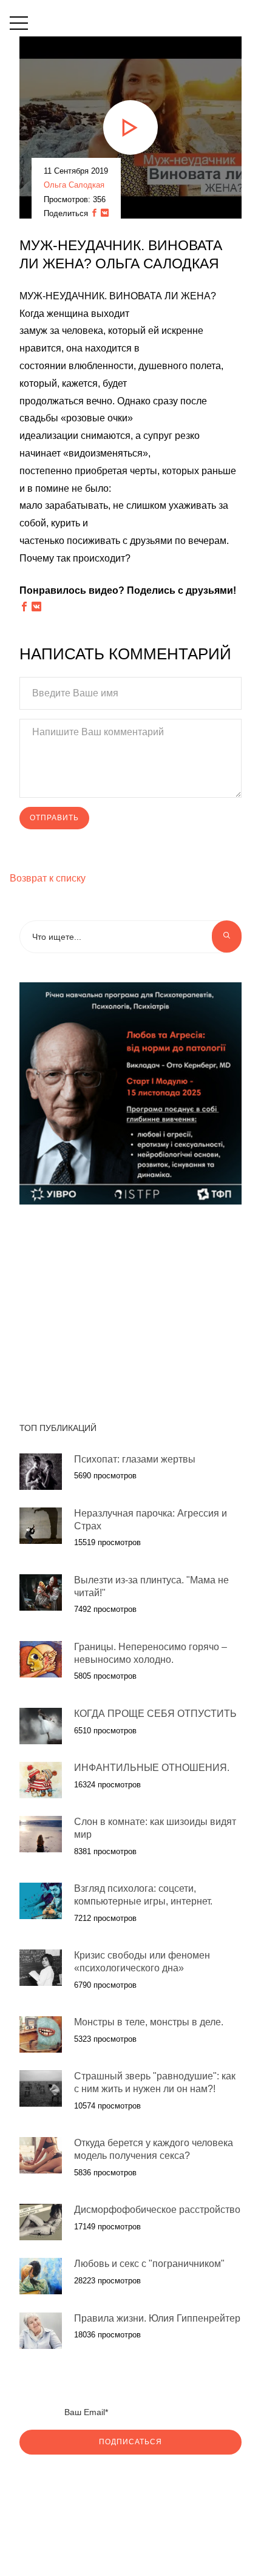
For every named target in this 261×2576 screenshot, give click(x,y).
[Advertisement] (125, 1307)
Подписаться (130, 2442)
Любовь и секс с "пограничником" (149, 2264)
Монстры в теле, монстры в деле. (149, 2022)
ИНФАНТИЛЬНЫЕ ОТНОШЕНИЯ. (152, 1768)
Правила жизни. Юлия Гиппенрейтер (157, 2318)
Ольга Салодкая (74, 185)
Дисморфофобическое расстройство (157, 2210)
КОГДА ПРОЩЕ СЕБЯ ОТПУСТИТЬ (155, 1714)
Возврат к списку (48, 878)
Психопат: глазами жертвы (135, 1459)
